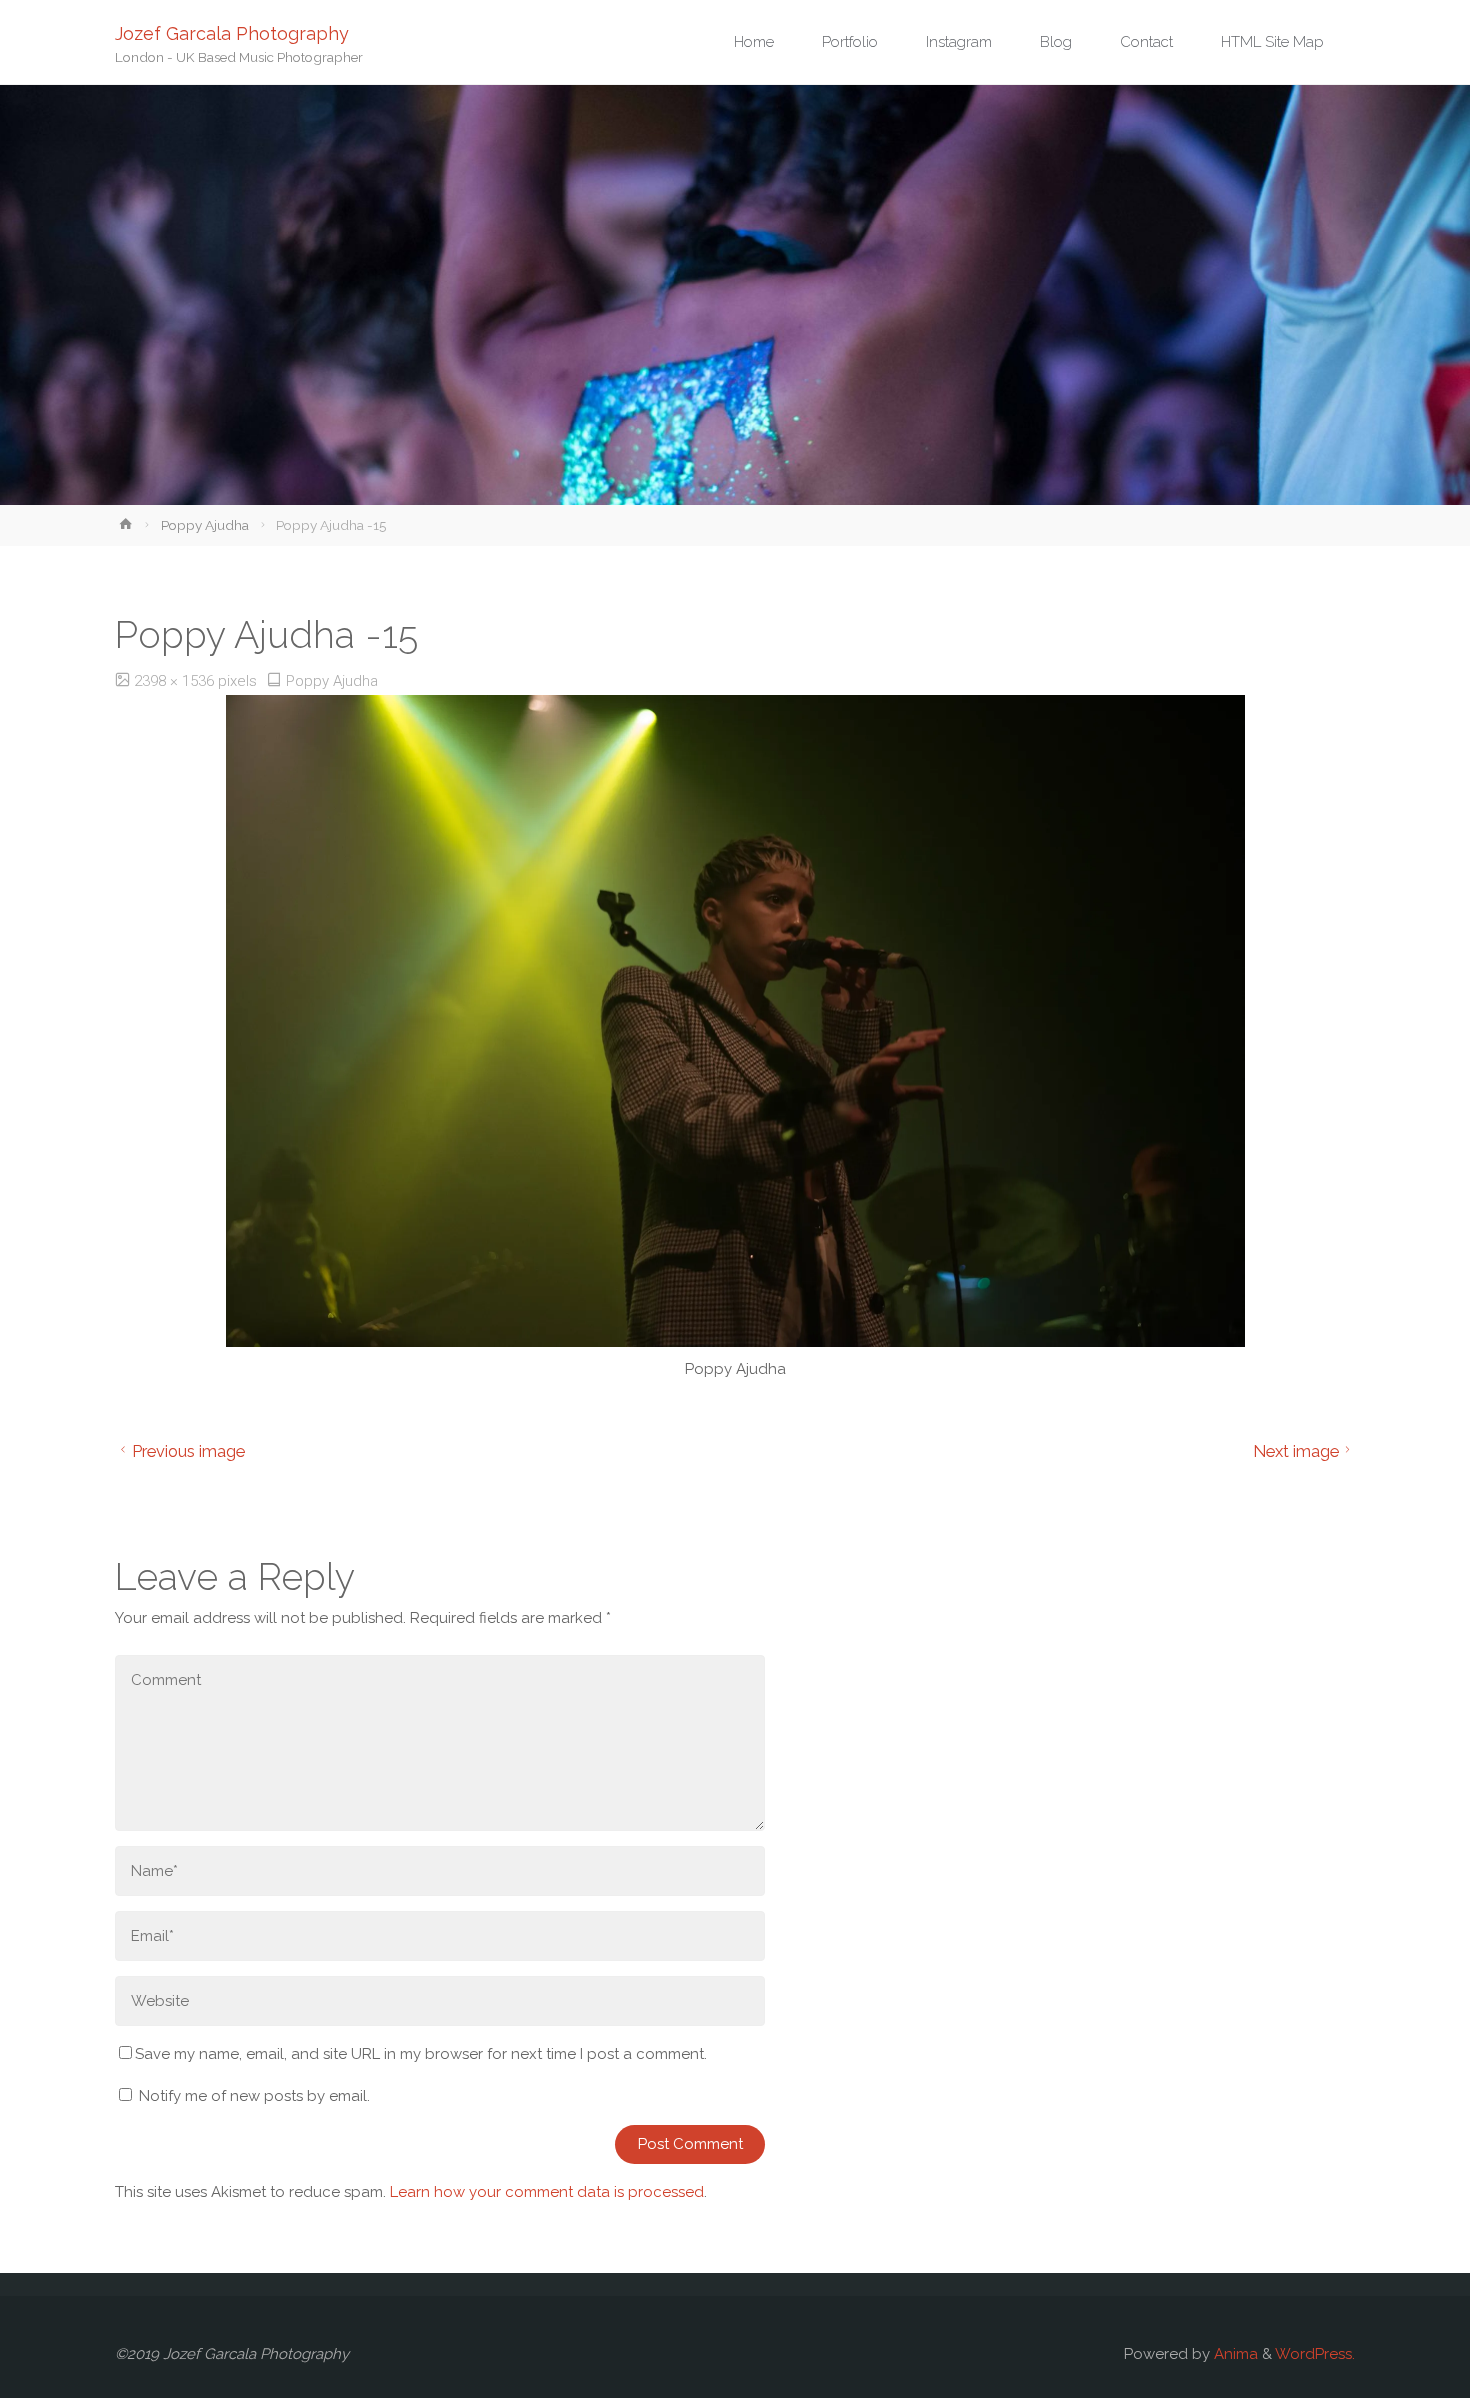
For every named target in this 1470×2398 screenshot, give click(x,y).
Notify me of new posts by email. (254, 2096)
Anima (1234, 2354)
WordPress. (1315, 2354)
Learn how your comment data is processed (547, 2192)
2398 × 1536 (176, 681)
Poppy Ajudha (205, 525)
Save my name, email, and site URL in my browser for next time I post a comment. (421, 2054)
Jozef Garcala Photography (232, 32)
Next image (1296, 1451)
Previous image (188, 1451)
